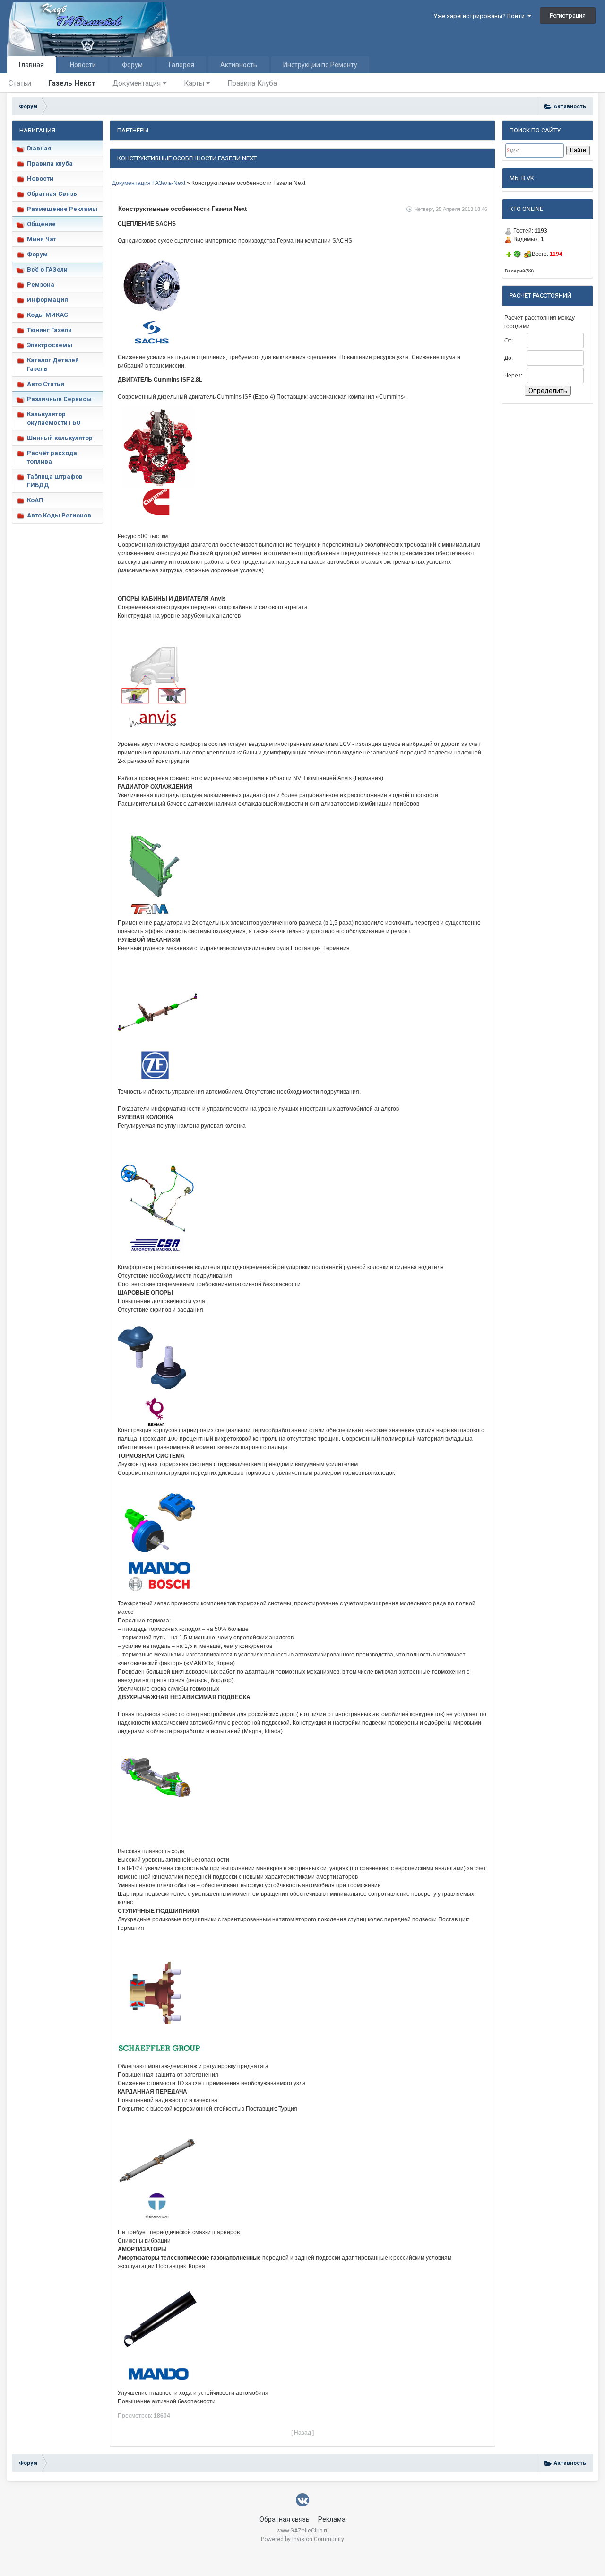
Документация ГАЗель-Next (149, 183)
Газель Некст (72, 83)
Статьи (20, 83)
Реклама (332, 2519)
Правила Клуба (252, 83)
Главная (31, 65)
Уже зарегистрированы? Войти (480, 16)
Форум (132, 65)
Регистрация (568, 15)
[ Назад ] (302, 2433)
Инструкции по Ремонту (320, 65)
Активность (239, 65)
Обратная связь (285, 2519)
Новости (83, 65)
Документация (138, 83)
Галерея (181, 65)
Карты (195, 83)
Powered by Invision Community (302, 2539)
